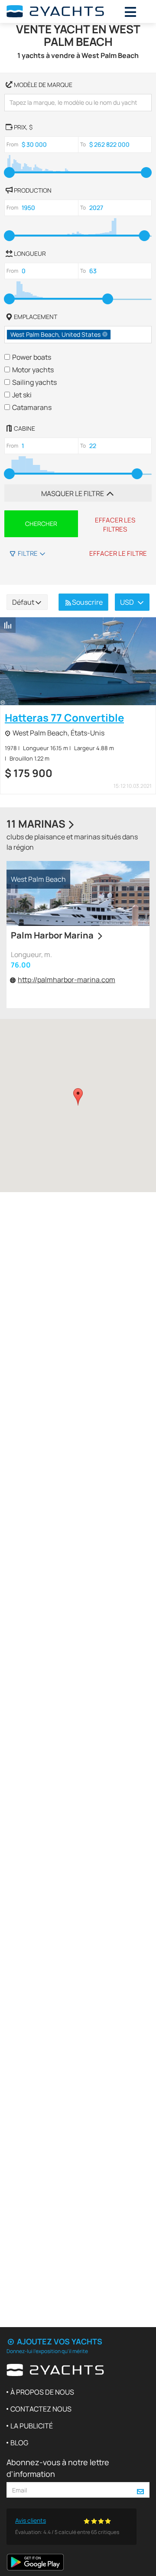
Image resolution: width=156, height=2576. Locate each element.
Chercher (41, 524)
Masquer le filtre (73, 493)
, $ (23, 127)
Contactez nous (41, 2409)
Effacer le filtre (118, 553)
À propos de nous (42, 2392)
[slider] (9, 172)
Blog (19, 2443)
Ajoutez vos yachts (59, 2341)
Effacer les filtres (115, 525)
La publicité (32, 2426)
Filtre (28, 553)
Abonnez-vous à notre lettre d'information (58, 2468)
